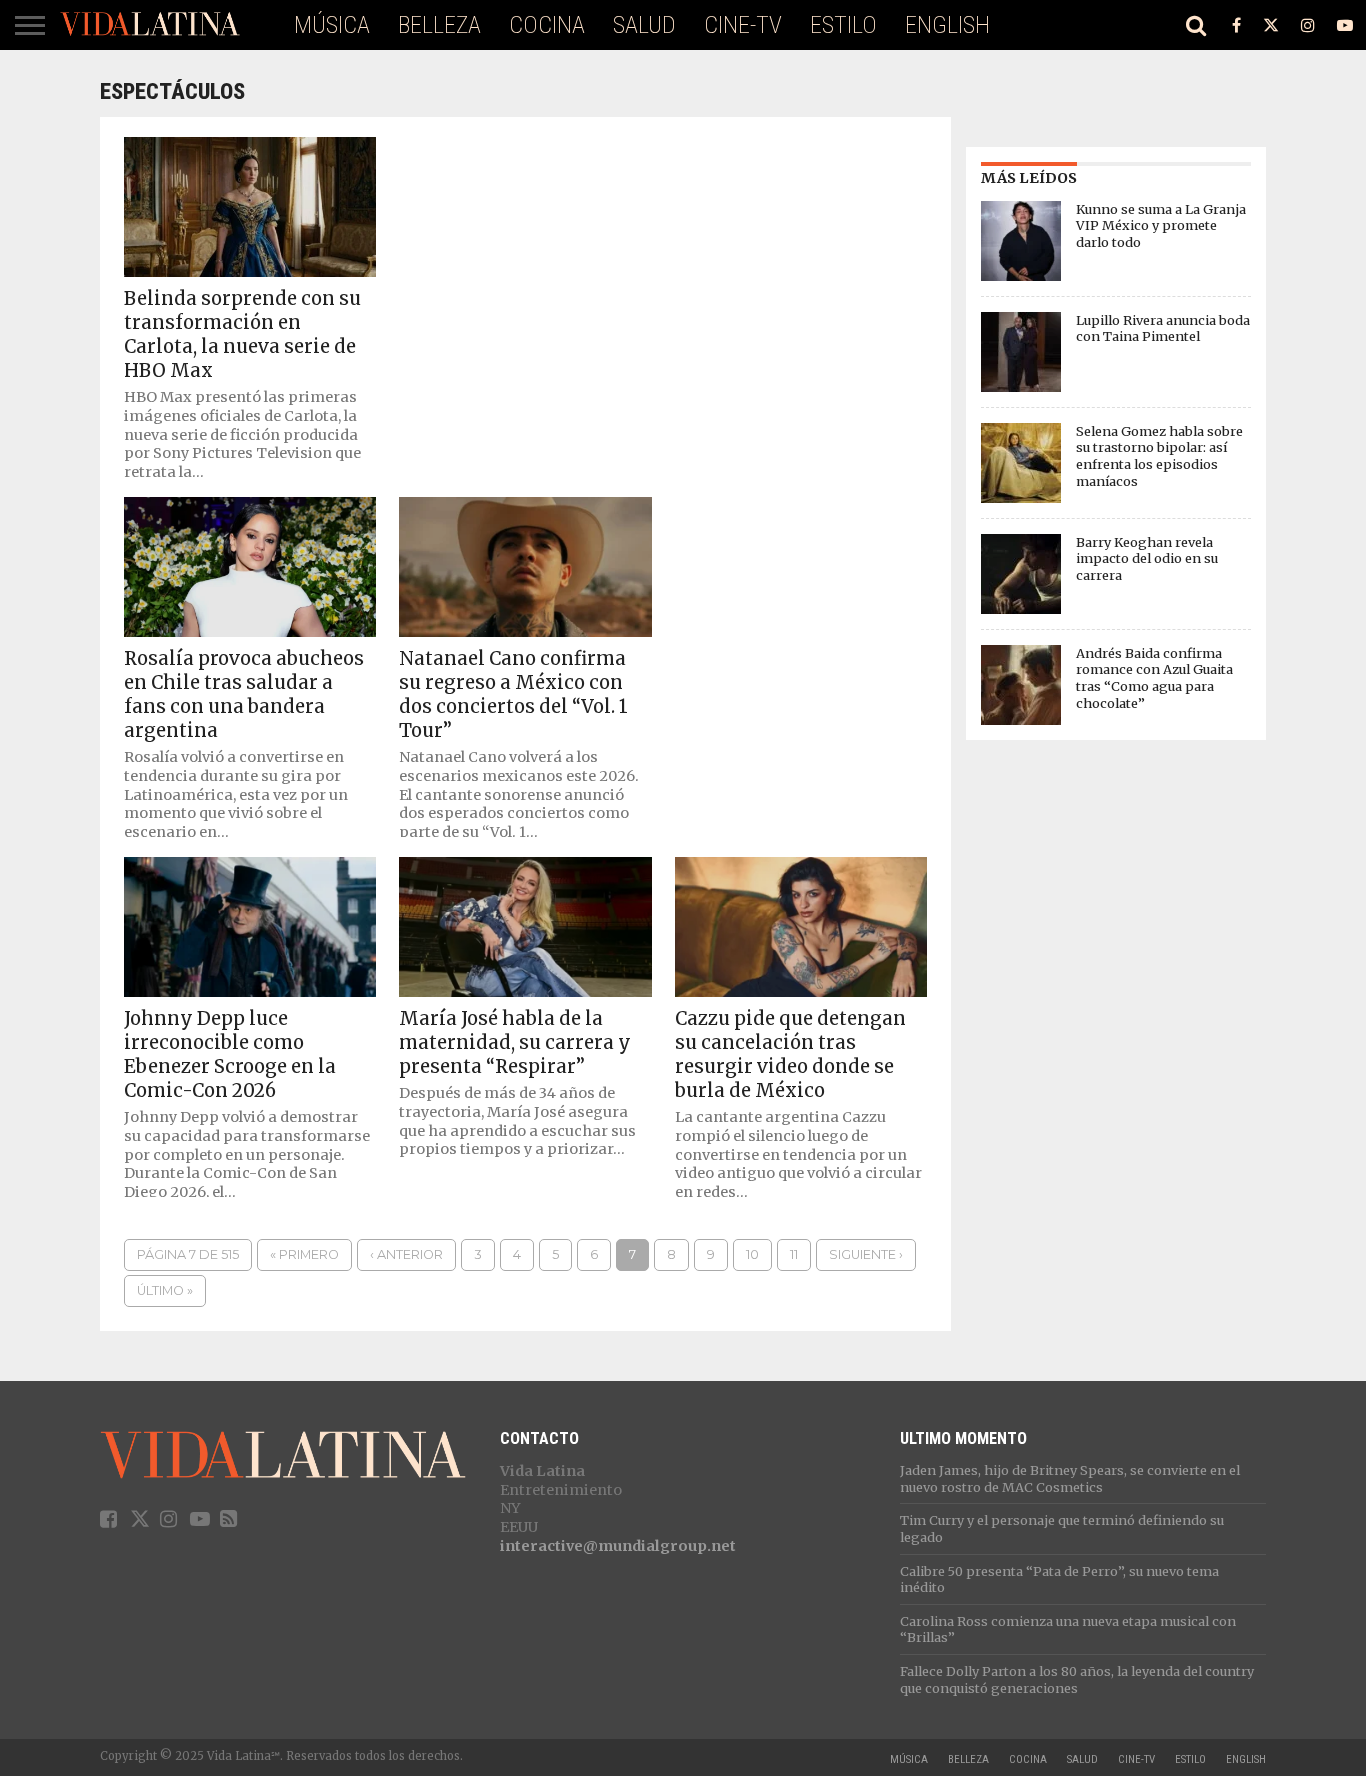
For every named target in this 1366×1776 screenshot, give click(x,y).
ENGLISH (947, 25)
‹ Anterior (406, 1254)
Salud (644, 25)
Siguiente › (866, 1254)
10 (752, 1254)
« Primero (304, 1254)
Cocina (547, 25)
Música (332, 25)
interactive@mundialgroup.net (618, 1546)
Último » (165, 1290)
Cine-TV (743, 25)
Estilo (843, 25)
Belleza (439, 25)
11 (794, 1254)
